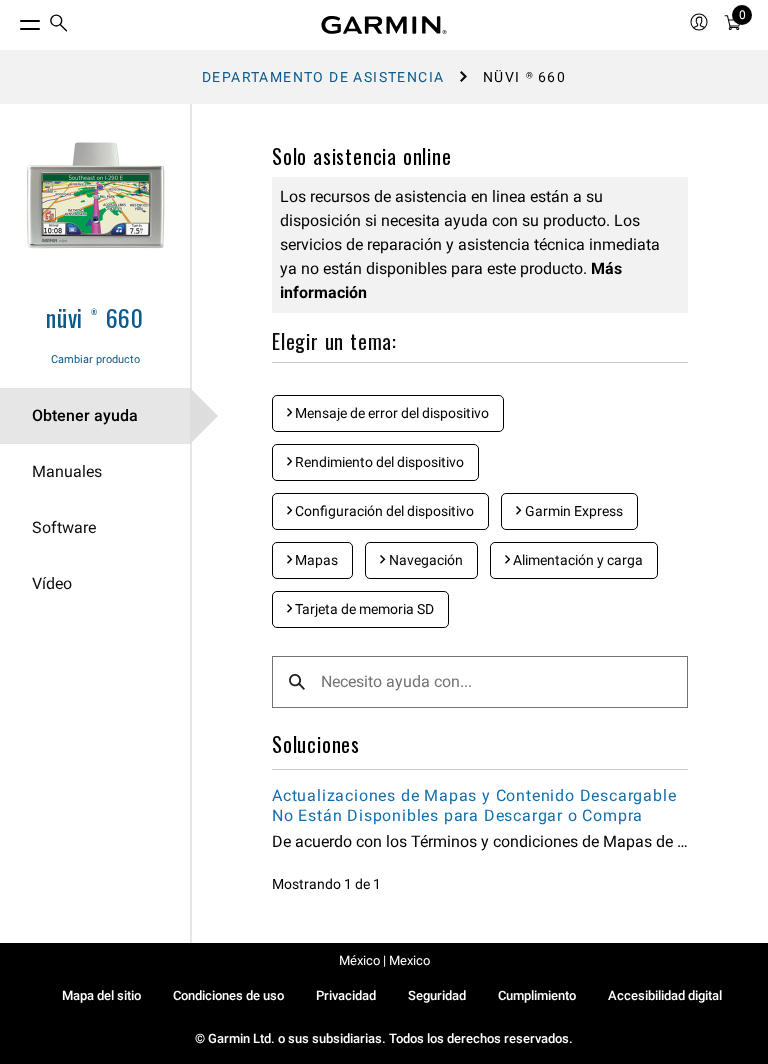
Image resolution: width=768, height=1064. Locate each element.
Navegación (424, 560)
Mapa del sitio (101, 995)
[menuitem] (59, 25)
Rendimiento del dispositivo (378, 462)
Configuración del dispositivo (383, 511)
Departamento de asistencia (323, 77)
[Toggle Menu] (12, 20)
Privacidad (346, 995)
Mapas (315, 560)
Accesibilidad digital (665, 995)
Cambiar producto (95, 359)
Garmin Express (572, 511)
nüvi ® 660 (95, 317)
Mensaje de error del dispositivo (390, 413)
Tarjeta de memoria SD (363, 609)
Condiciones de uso (228, 995)
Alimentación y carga (576, 560)
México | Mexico (384, 960)
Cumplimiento (537, 995)
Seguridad (437, 995)
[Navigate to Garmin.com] (384, 25)
